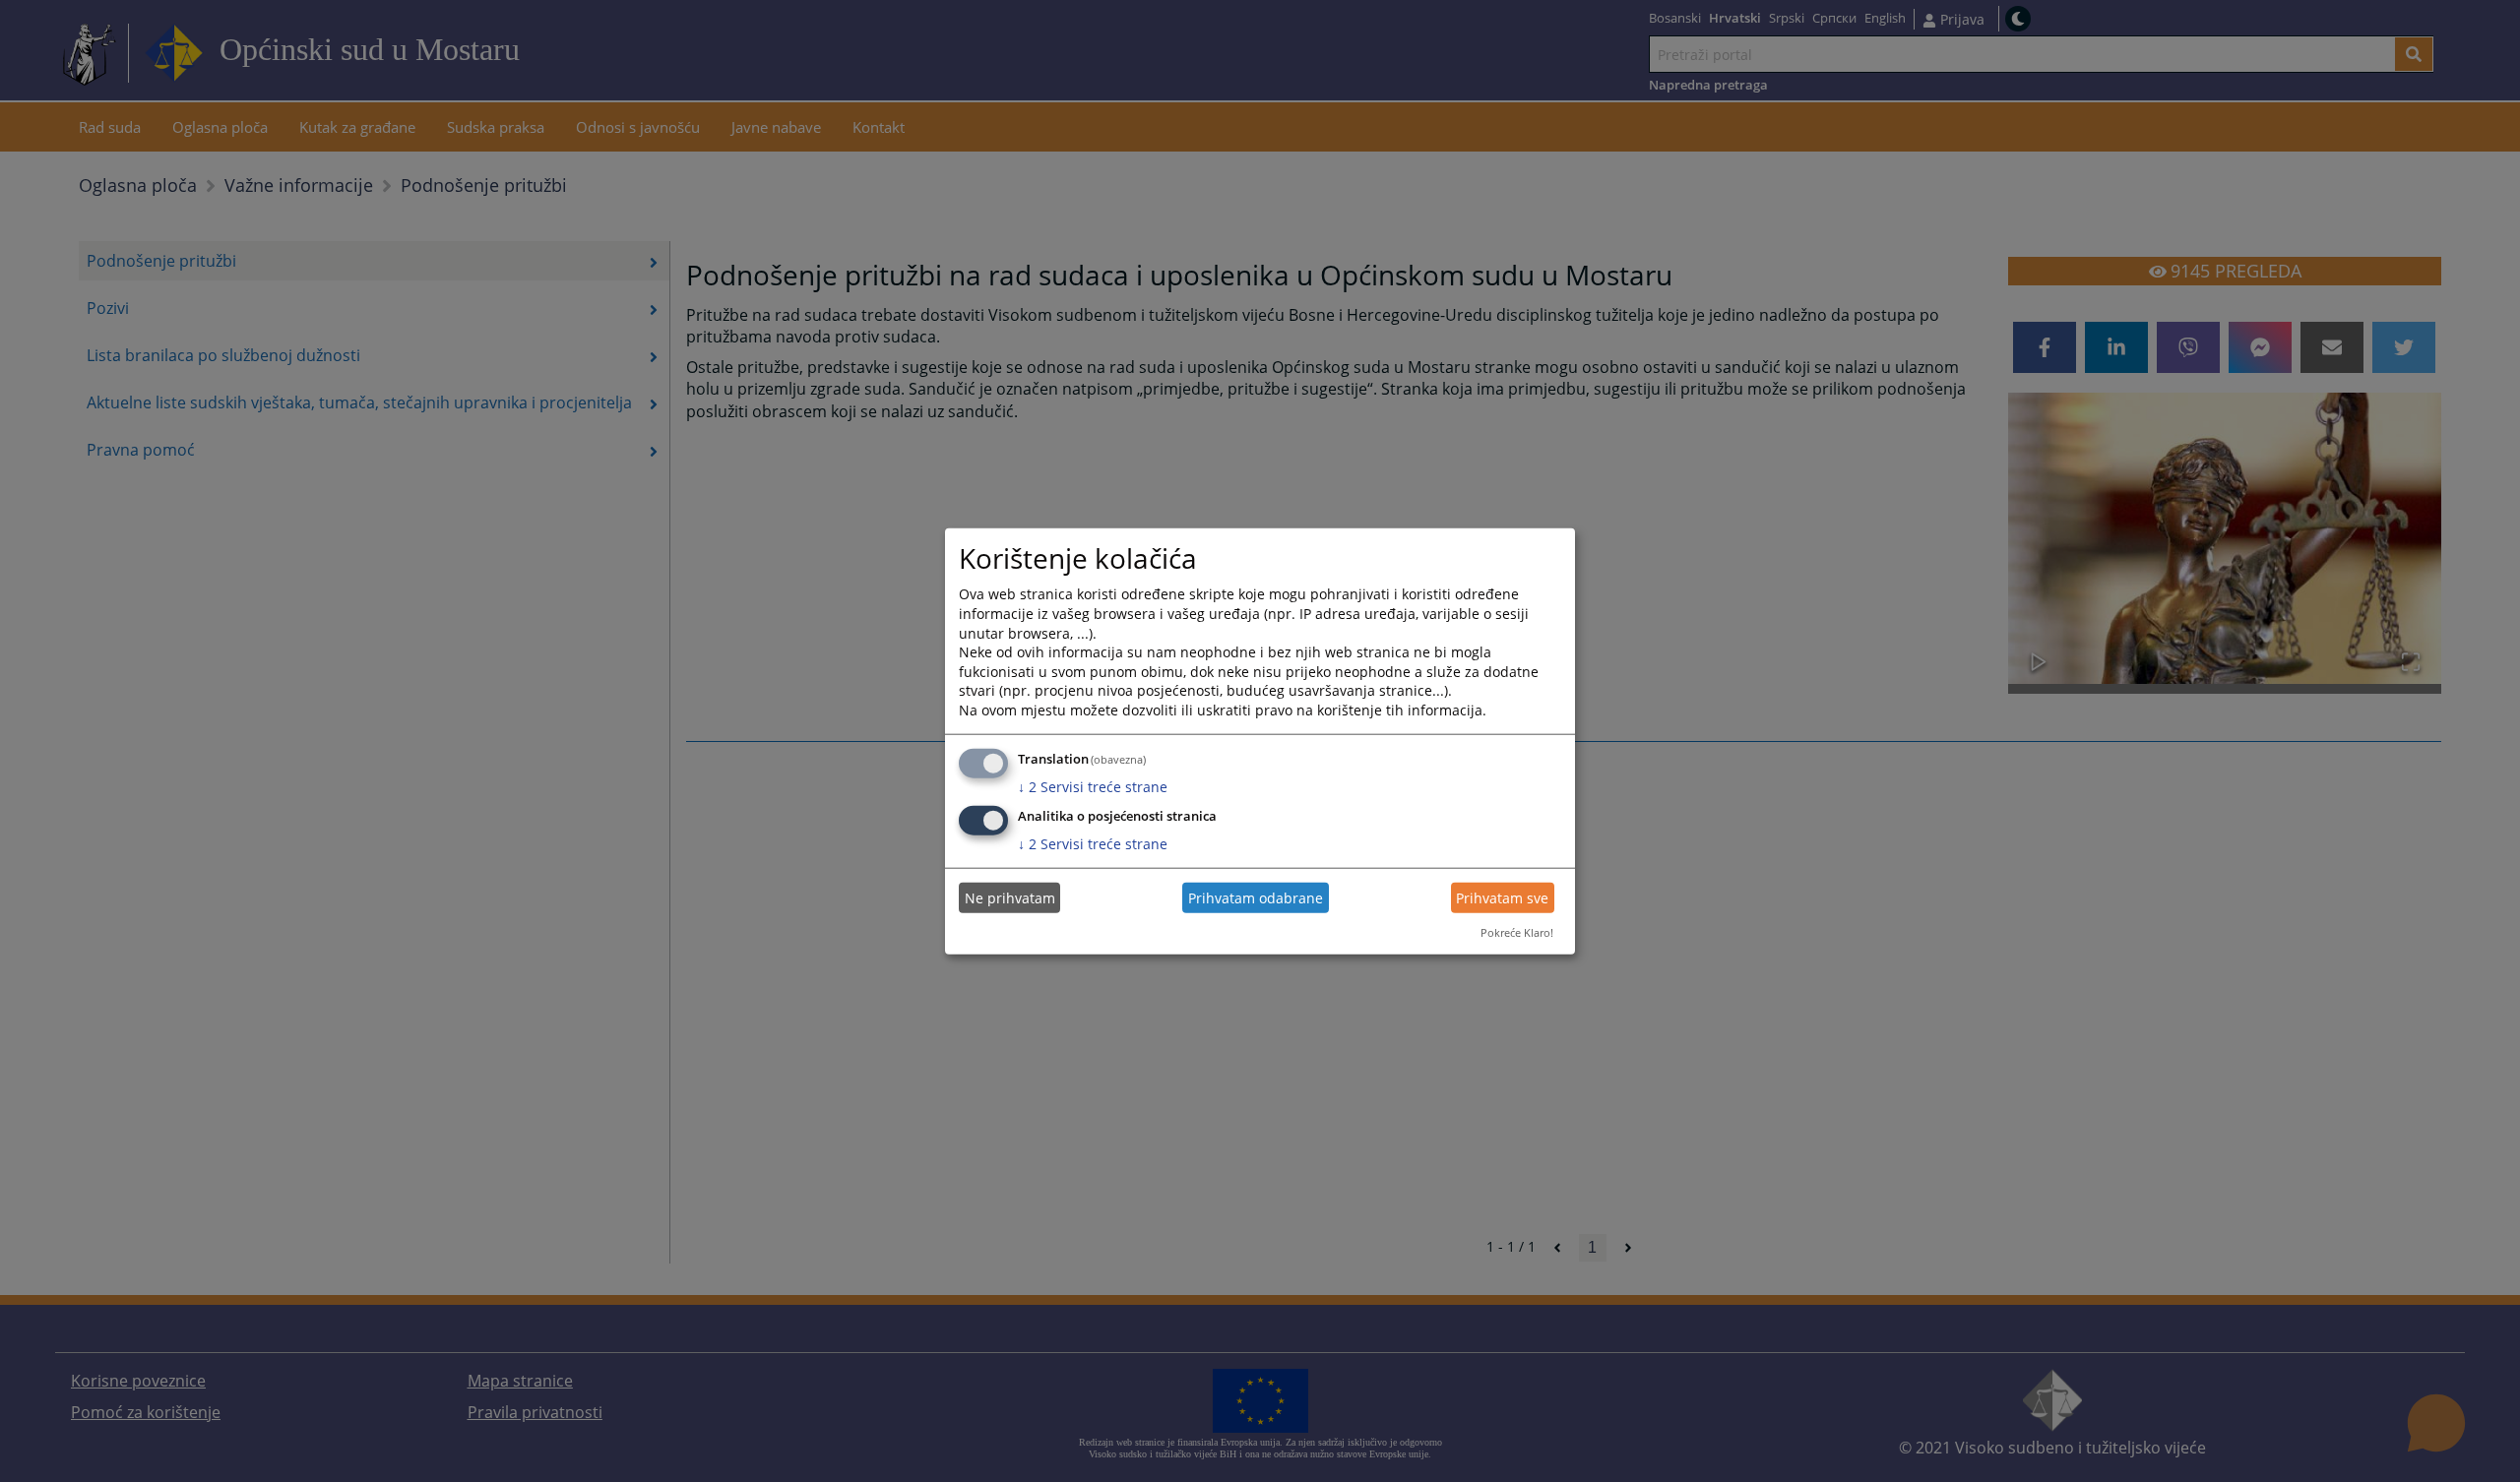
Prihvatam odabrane (1256, 898)
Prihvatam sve (1502, 898)
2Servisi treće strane (1093, 786)
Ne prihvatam (1010, 898)
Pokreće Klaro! (1517, 932)
